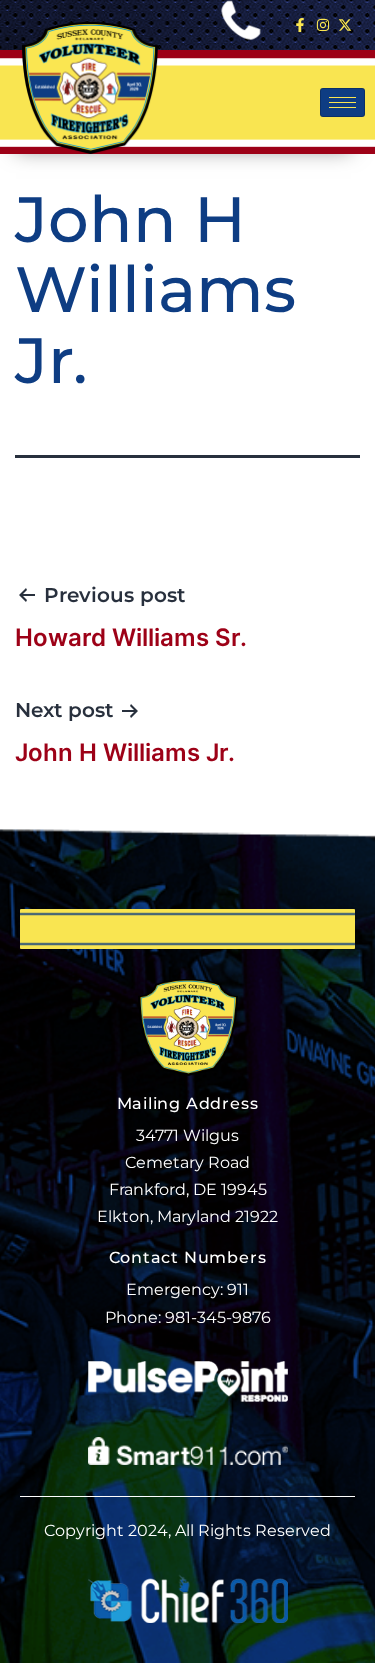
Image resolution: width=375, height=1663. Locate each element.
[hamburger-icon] (342, 102)
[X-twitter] (345, 25)
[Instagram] (322, 25)
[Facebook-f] (300, 25)
